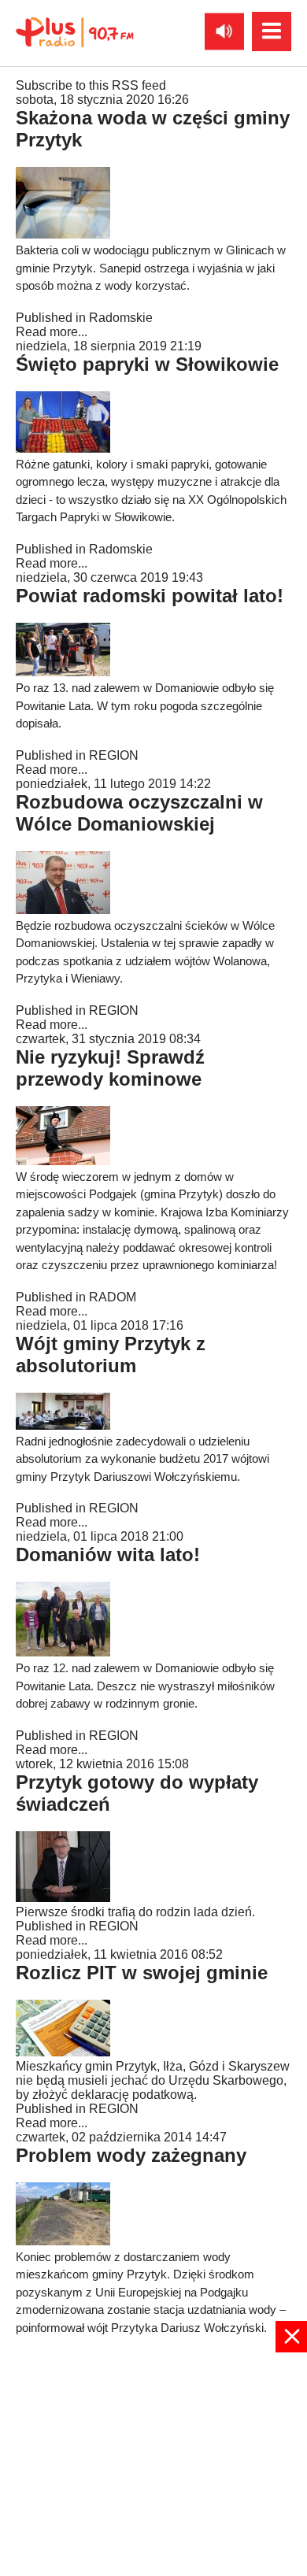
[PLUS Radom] (75, 31)
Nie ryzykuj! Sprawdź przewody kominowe (110, 1068)
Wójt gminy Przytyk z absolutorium (111, 1355)
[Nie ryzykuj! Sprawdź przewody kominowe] (63, 1161)
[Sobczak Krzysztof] (63, 910)
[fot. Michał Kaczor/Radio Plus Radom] (63, 448)
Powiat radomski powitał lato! (150, 596)
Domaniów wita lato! (108, 1554)
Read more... (52, 332)
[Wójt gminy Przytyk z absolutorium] (63, 1425)
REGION (114, 755)
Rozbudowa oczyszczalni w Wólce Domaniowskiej (139, 813)
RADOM (113, 1297)
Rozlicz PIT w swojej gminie (142, 1973)
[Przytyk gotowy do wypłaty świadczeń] (63, 1898)
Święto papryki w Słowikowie (147, 364)
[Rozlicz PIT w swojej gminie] (63, 2052)
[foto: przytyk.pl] (63, 2241)
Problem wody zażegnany (131, 2155)
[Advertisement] (153, 2463)
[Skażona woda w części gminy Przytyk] (63, 234)
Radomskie (121, 318)
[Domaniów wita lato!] (63, 1652)
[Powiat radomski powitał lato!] (63, 672)
